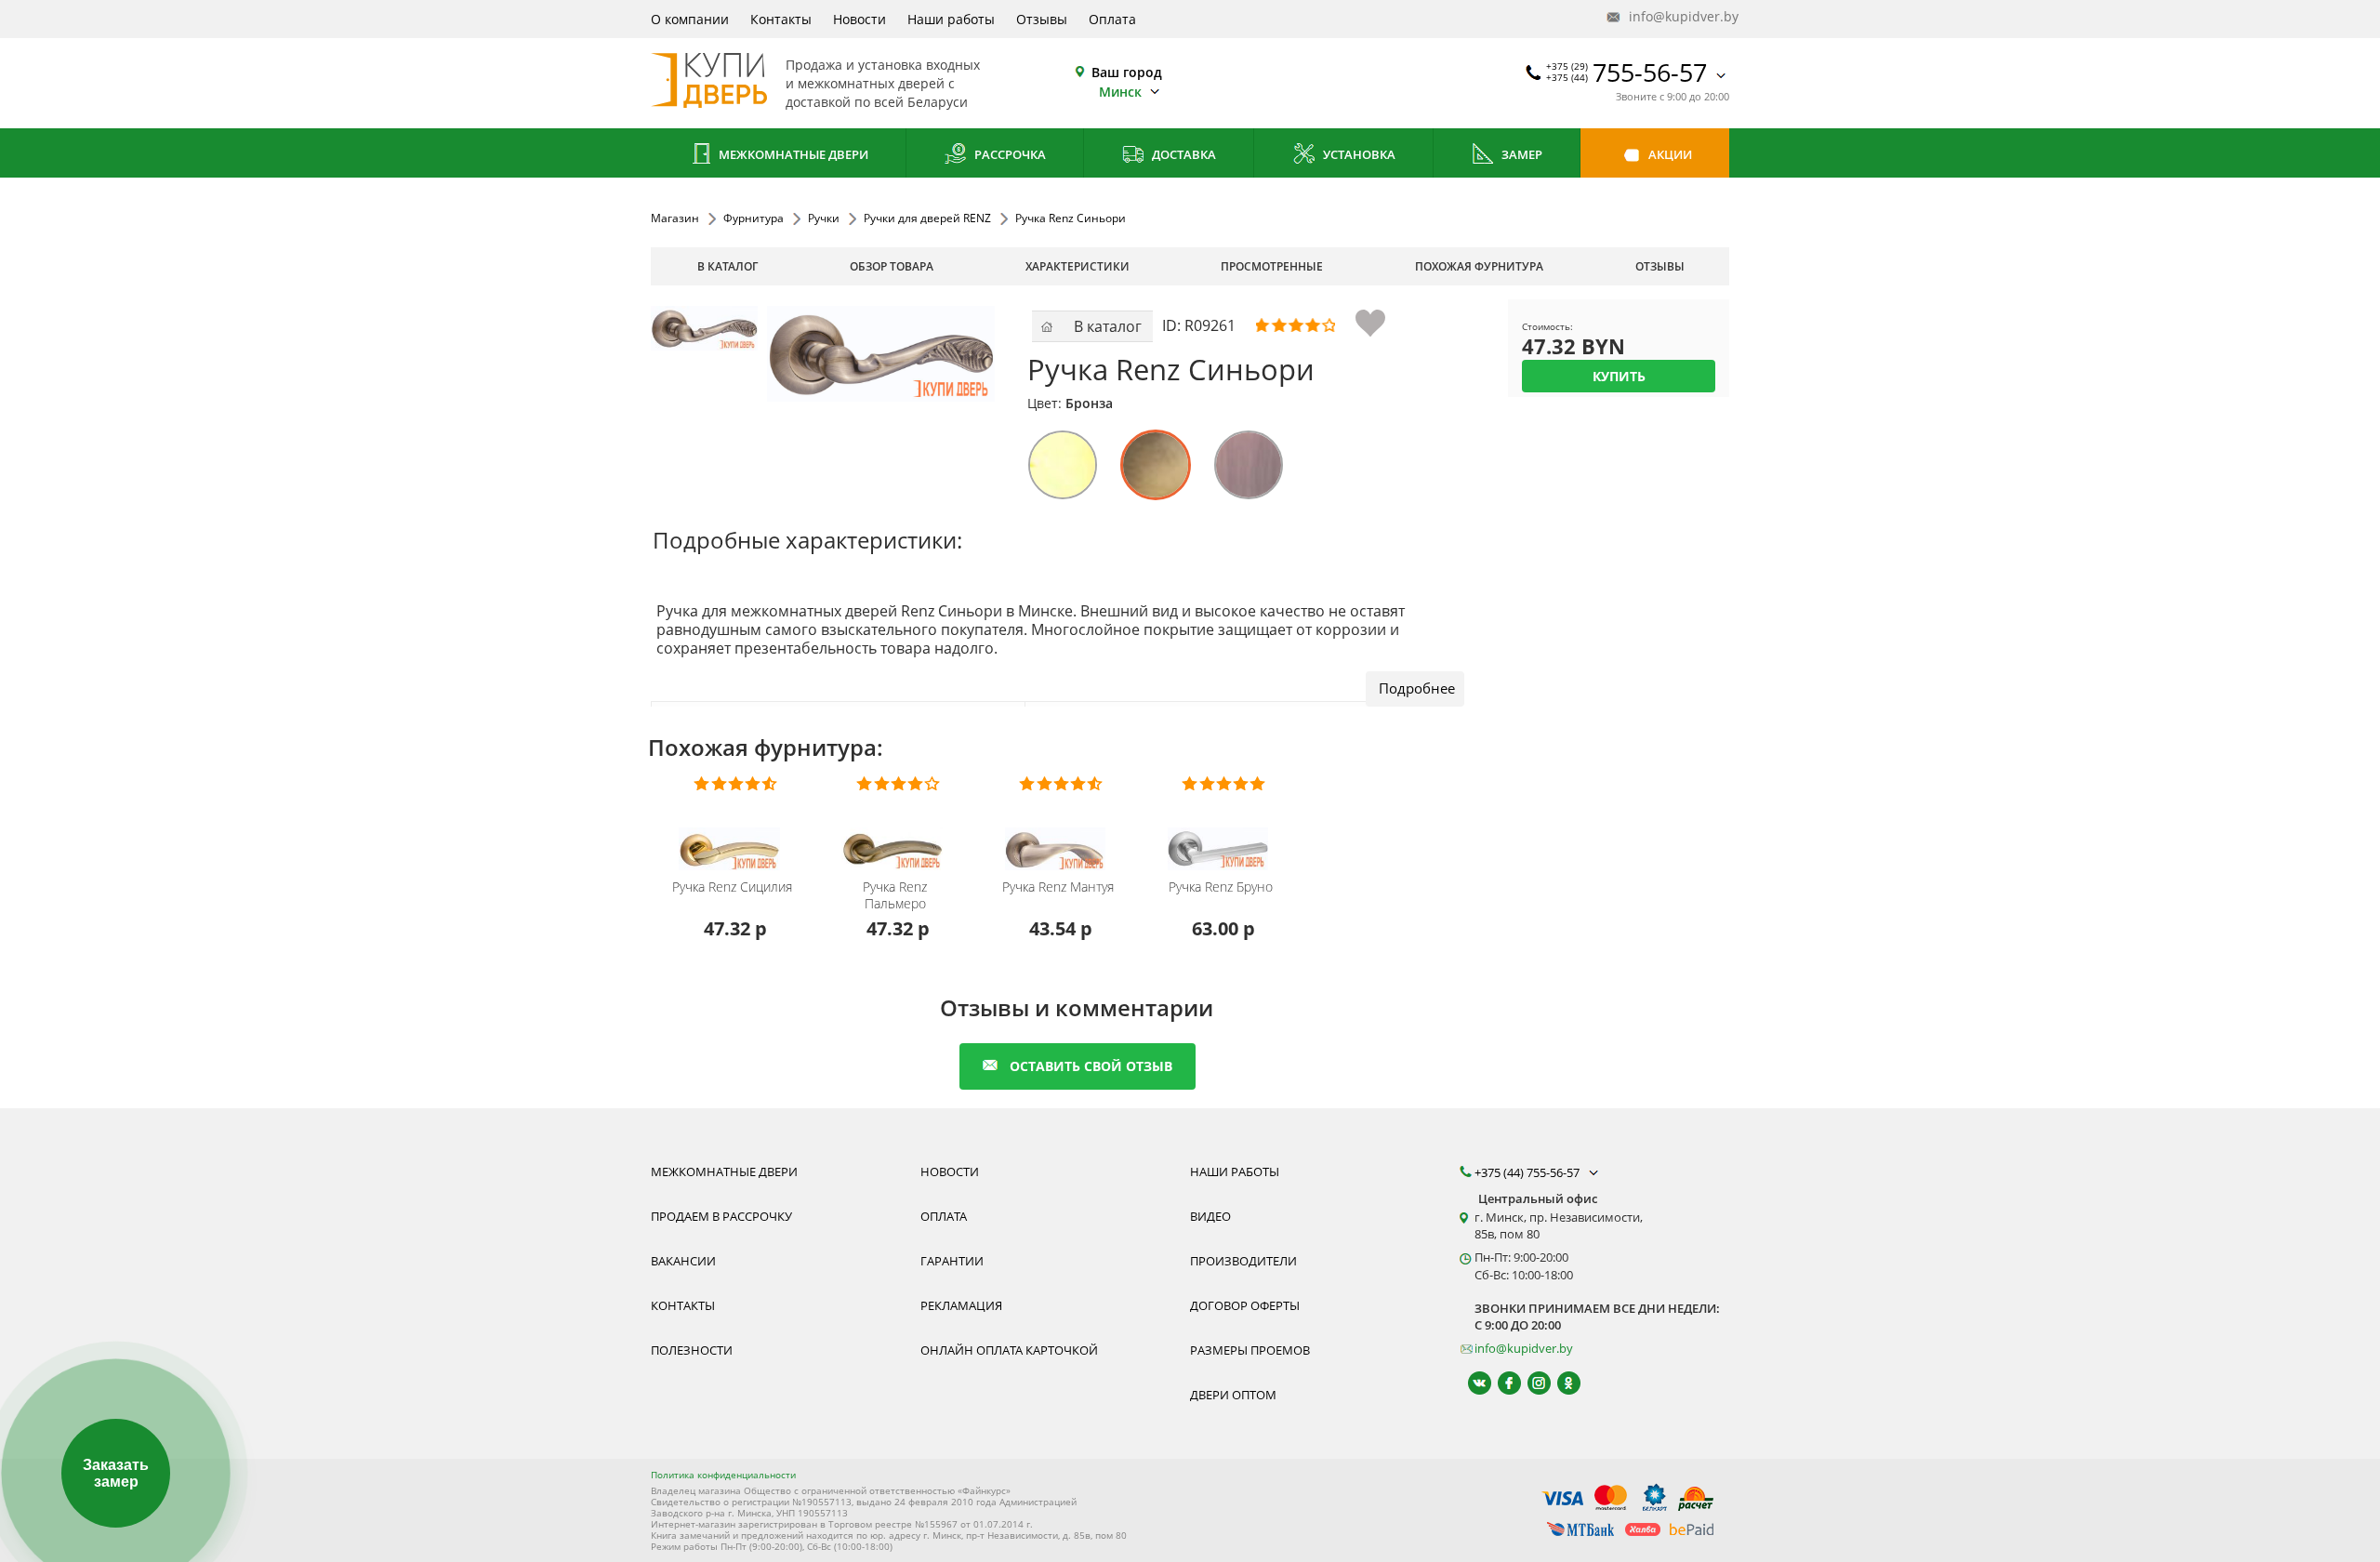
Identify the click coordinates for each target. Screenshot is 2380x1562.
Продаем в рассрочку (721, 1216)
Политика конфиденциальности (723, 1475)
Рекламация (961, 1305)
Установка (1358, 154)
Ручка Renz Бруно (1221, 887)
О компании (690, 19)
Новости (859, 19)
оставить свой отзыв (1091, 1066)
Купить (1619, 376)
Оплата (1112, 19)
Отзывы (1042, 19)
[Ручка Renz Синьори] (704, 359)
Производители (1243, 1261)
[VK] (1471, 1383)
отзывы (1660, 266)
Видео (1210, 1216)
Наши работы (951, 19)
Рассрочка (1009, 154)
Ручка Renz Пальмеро (895, 895)
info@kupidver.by (1677, 16)
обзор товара (892, 266)
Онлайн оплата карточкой (1009, 1350)
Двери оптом (1233, 1395)
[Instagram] (1531, 1383)
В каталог (727, 266)
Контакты (781, 19)
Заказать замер (116, 1473)
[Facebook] (1501, 1383)
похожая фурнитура (1479, 266)
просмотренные (1272, 266)
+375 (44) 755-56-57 (1528, 1172)
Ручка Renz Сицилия (732, 887)
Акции (1669, 154)
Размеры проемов (1250, 1350)
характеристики (1078, 266)
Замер (1521, 154)
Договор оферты (1245, 1305)
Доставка (1183, 154)
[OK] (1560, 1383)
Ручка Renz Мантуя (1058, 887)
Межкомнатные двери (792, 154)
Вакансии (683, 1261)
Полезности (692, 1350)
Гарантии (952, 1261)
